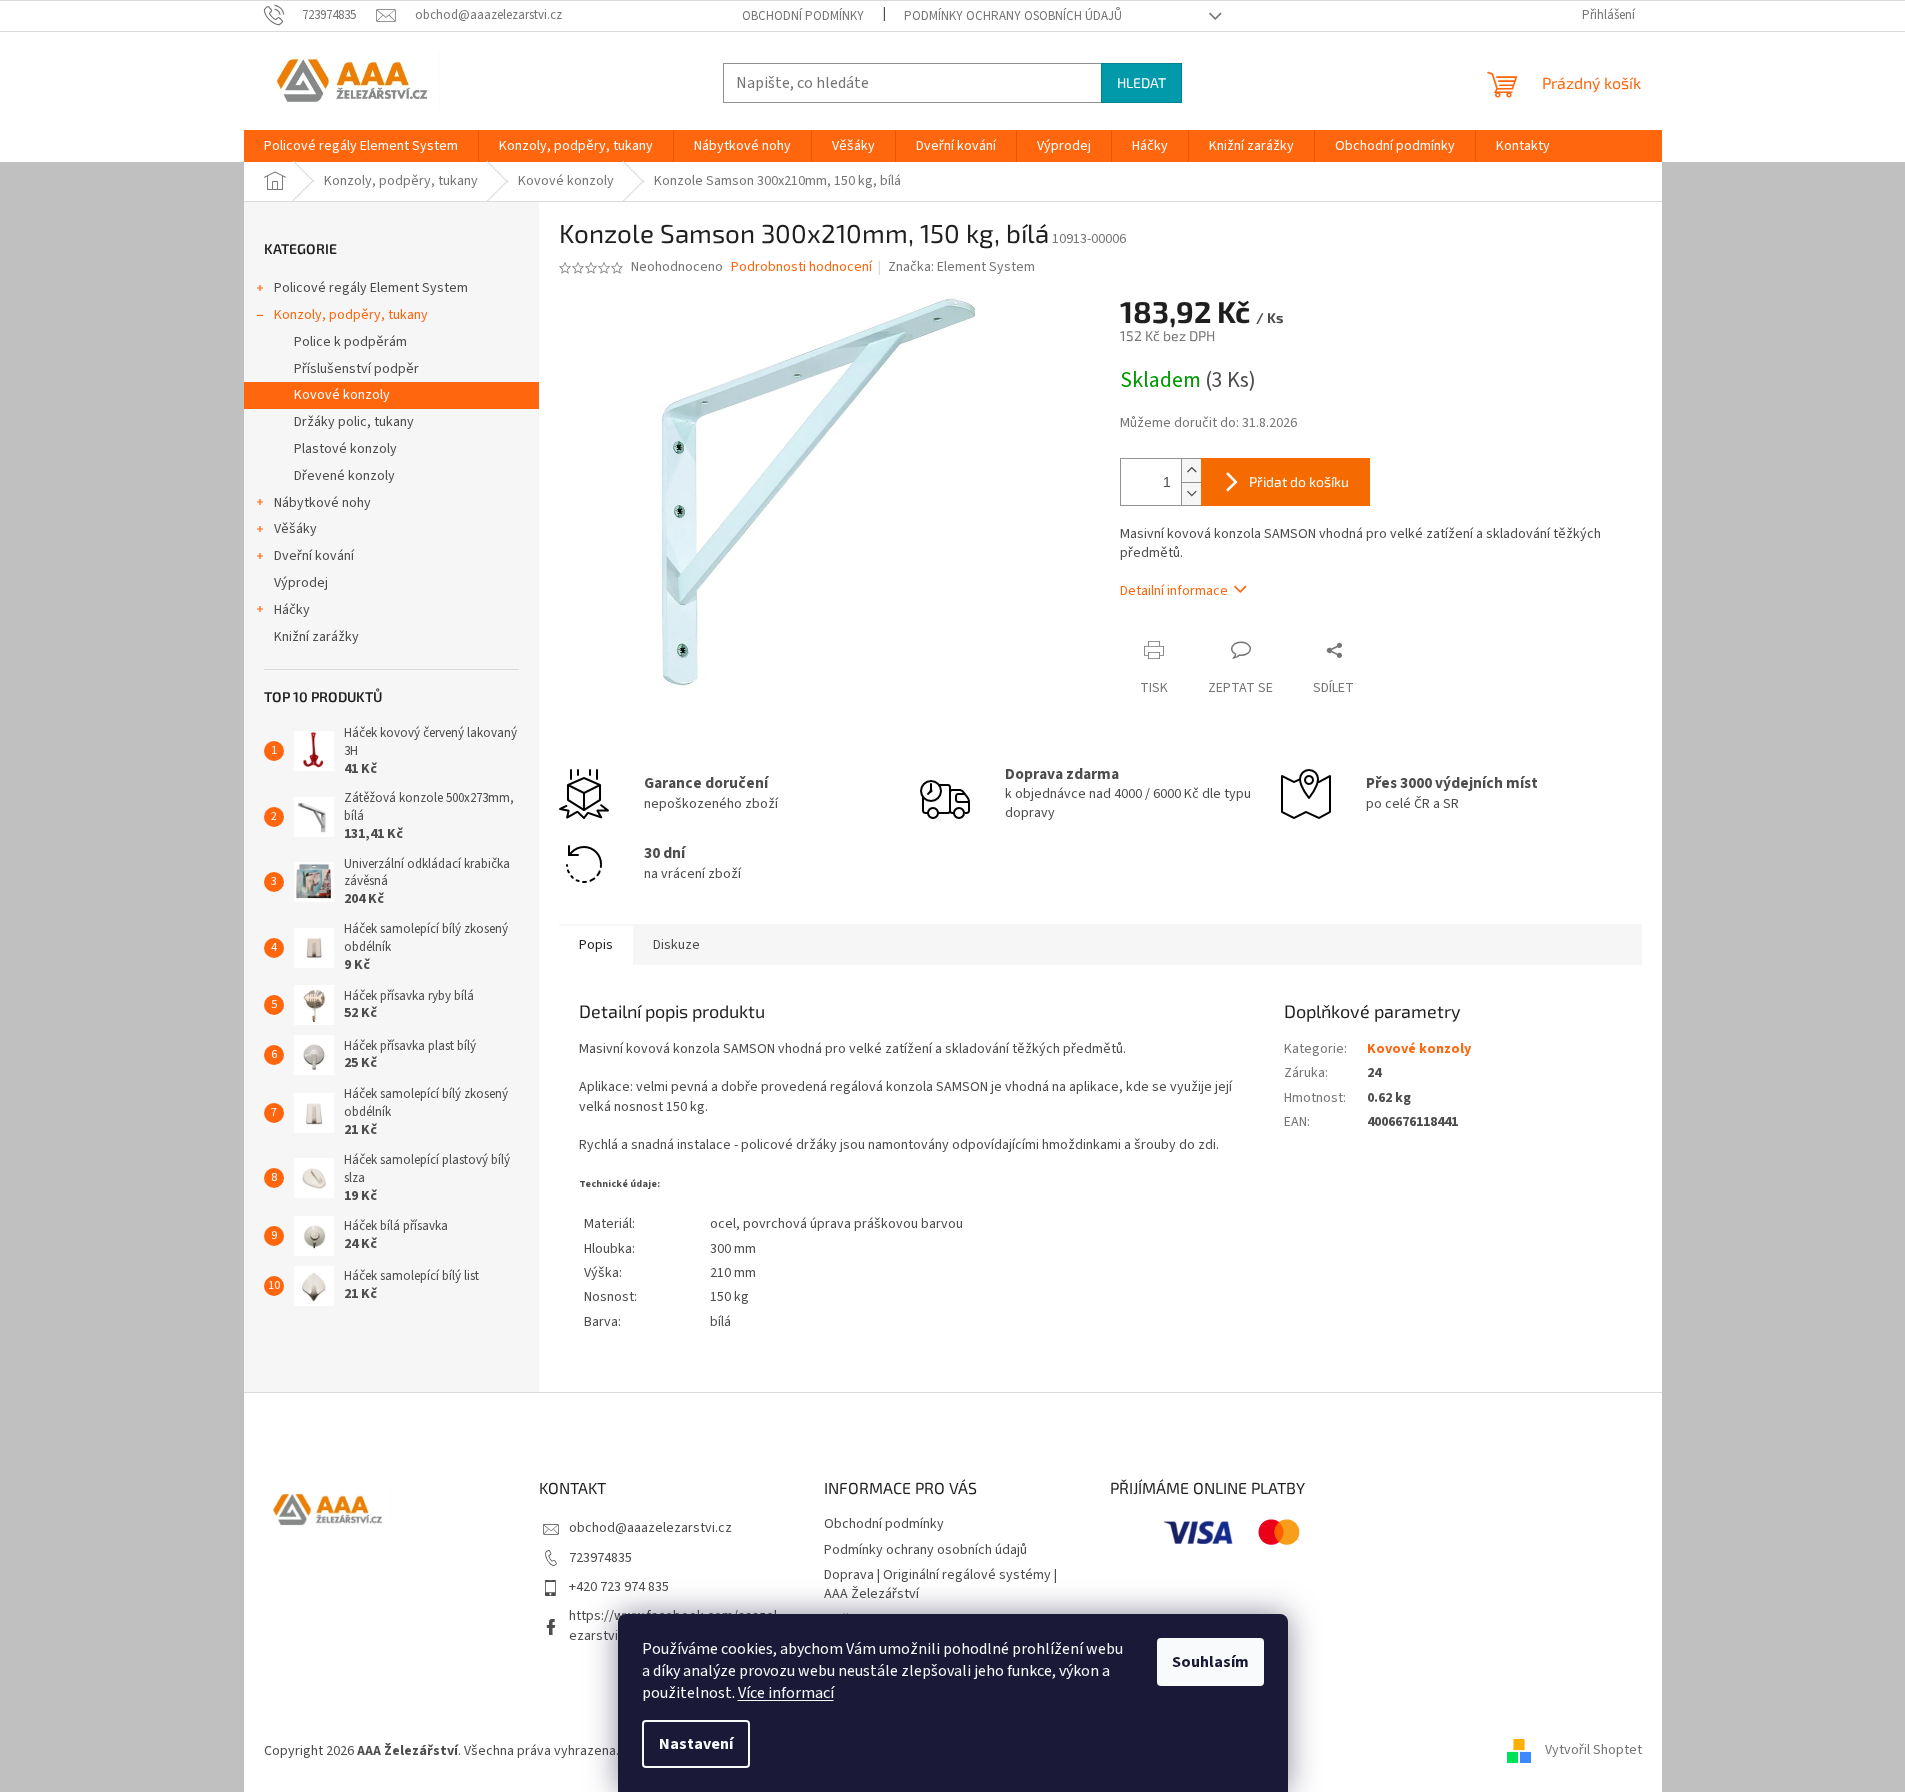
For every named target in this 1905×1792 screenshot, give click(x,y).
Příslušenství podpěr (356, 369)
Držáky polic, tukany (354, 422)
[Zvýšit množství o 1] (1191, 470)
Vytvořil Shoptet (1593, 1751)
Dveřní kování (314, 556)
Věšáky (295, 529)
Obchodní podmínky (803, 16)
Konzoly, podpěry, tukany (351, 315)
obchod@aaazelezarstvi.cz (650, 1528)
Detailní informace (1174, 591)
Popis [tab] (596, 945)
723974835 (600, 1558)
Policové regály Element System (371, 288)
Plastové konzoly (345, 449)
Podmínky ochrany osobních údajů (1013, 16)
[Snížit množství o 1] (1191, 493)
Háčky (292, 610)
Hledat (1141, 82)
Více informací (786, 1693)
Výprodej (301, 583)
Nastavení (696, 1744)
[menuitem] (361, 146)
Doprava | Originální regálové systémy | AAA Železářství (940, 1584)
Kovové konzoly (342, 395)
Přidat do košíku (1299, 481)
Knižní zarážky (316, 637)
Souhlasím (1210, 1662)
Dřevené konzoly (344, 476)
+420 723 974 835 (619, 1587)
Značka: (961, 267)
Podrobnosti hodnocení (801, 267)
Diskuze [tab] (676, 945)
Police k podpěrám (350, 342)
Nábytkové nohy (322, 503)
